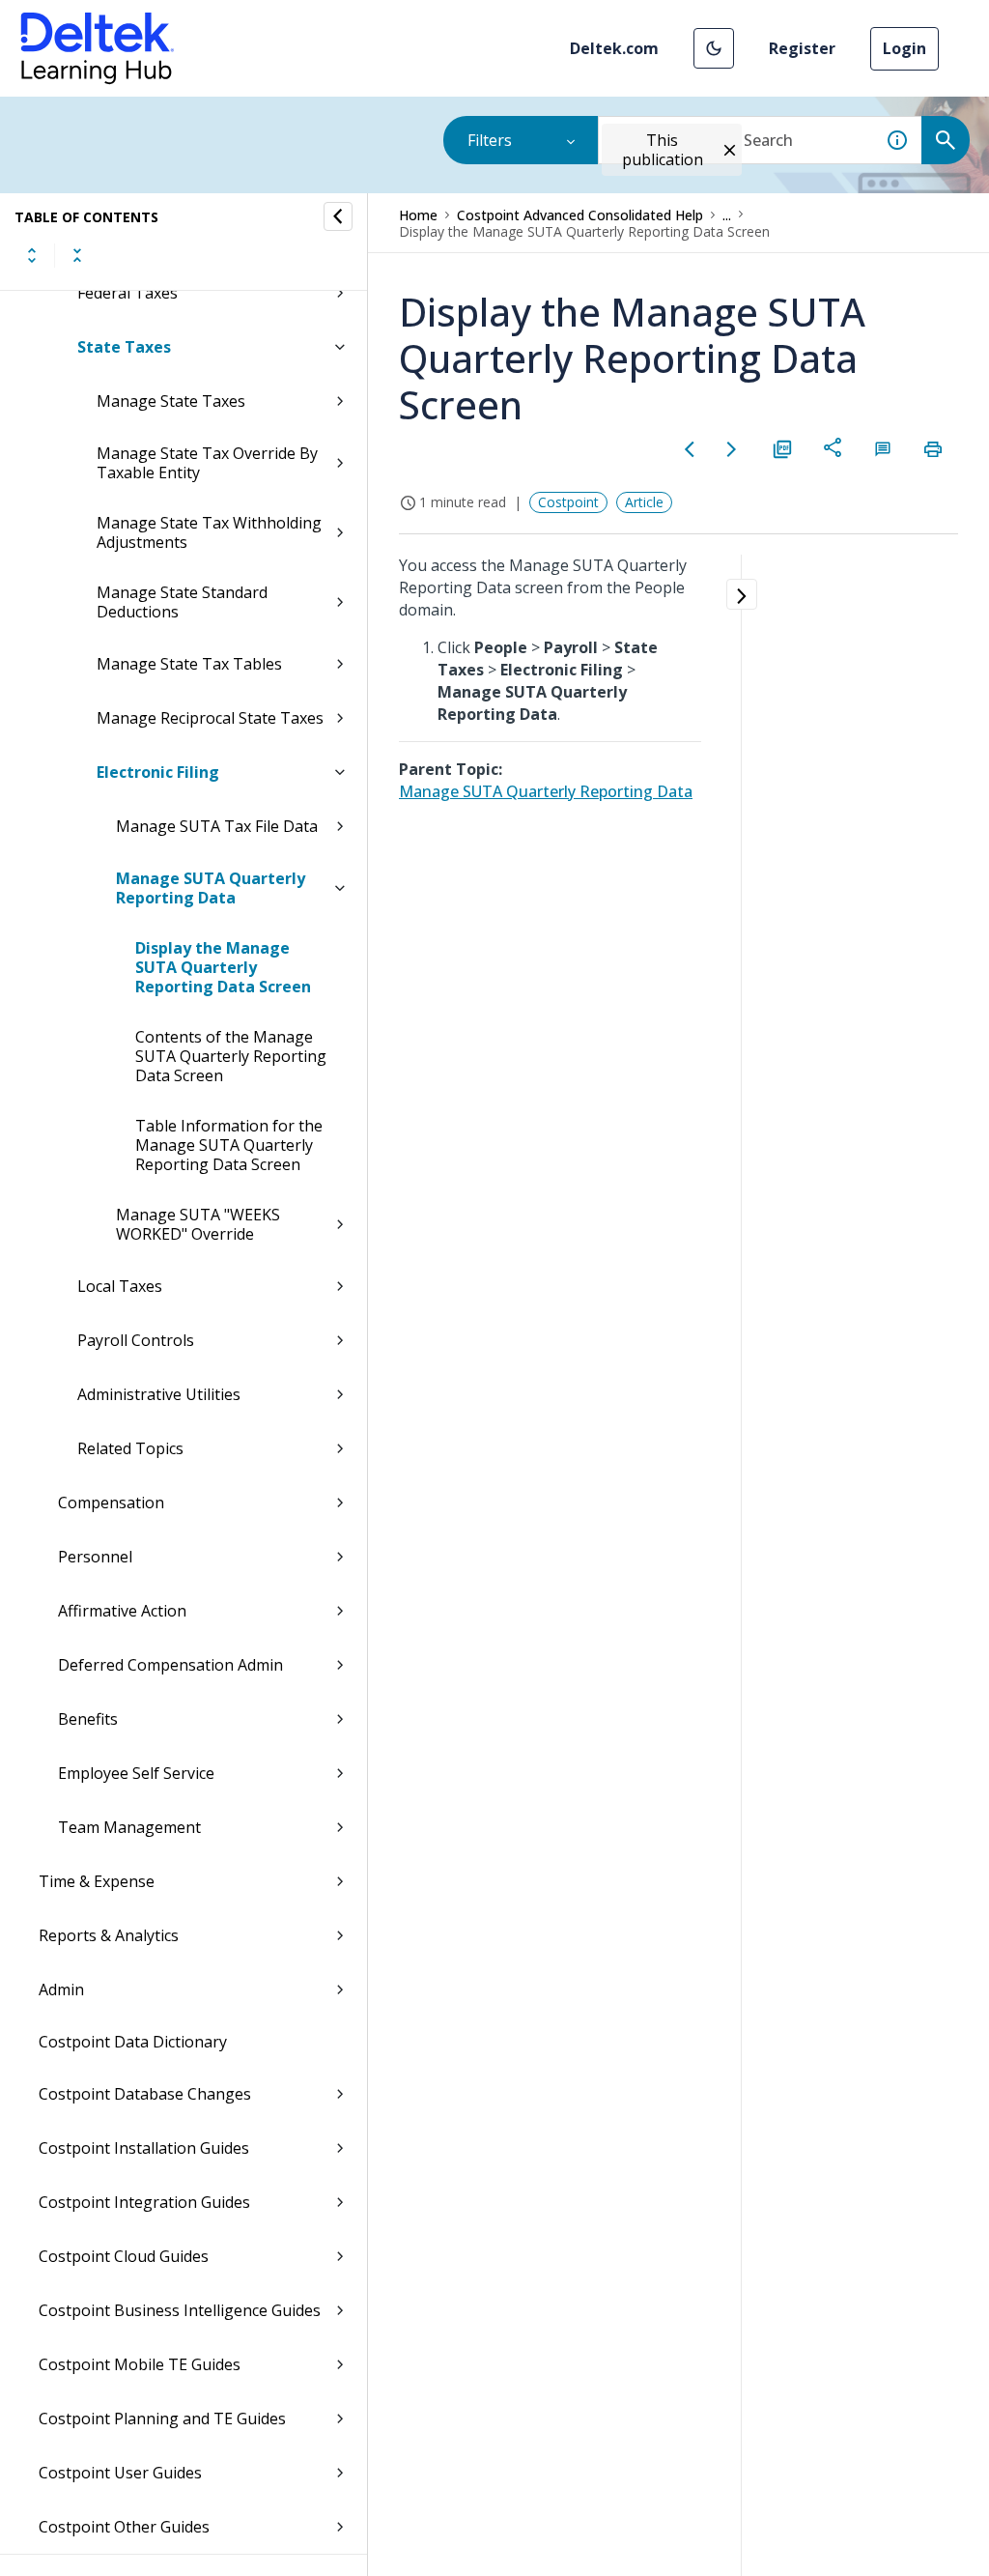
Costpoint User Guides (120, 2473)
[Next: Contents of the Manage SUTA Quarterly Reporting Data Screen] (732, 449)
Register (802, 48)
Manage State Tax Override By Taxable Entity (207, 463)
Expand (32, 255)
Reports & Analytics (109, 1935)
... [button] (727, 215)
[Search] (946, 140)
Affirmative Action (122, 1611)
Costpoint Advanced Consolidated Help (580, 215)
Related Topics (130, 1448)
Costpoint (568, 502)
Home (418, 215)
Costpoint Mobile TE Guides (140, 2364)
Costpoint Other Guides (124, 2527)
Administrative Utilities (159, 1394)
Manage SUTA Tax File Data (217, 826)
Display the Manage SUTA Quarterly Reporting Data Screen (223, 967)
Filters (490, 140)
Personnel (95, 1557)
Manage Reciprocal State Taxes (210, 718)
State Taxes (124, 347)
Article (644, 502)
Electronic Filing (158, 772)
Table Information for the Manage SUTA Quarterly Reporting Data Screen (229, 1145)
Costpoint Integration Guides (144, 2202)
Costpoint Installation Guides (144, 2148)
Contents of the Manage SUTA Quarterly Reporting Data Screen (231, 1056)
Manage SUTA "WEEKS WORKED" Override (198, 1224)
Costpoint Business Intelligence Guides (180, 2310)
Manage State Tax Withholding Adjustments (209, 532)
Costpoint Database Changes (145, 2094)
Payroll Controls (136, 1340)
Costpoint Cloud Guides (124, 2256)
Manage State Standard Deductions (182, 602)
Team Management (129, 1827)
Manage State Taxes (171, 401)
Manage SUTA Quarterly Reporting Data (211, 888)
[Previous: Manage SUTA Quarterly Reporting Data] (690, 449)
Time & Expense (97, 1881)
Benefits (88, 1719)
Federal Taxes (127, 293)
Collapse (77, 255)
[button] (714, 48)
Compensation (111, 1503)
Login (904, 48)
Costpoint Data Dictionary (133, 2042)
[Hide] (338, 216)
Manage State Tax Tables (189, 664)
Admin (61, 1989)
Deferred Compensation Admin (170, 1665)
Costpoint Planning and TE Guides (162, 2419)
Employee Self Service (136, 1773)
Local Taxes (120, 1286)
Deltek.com (614, 48)
